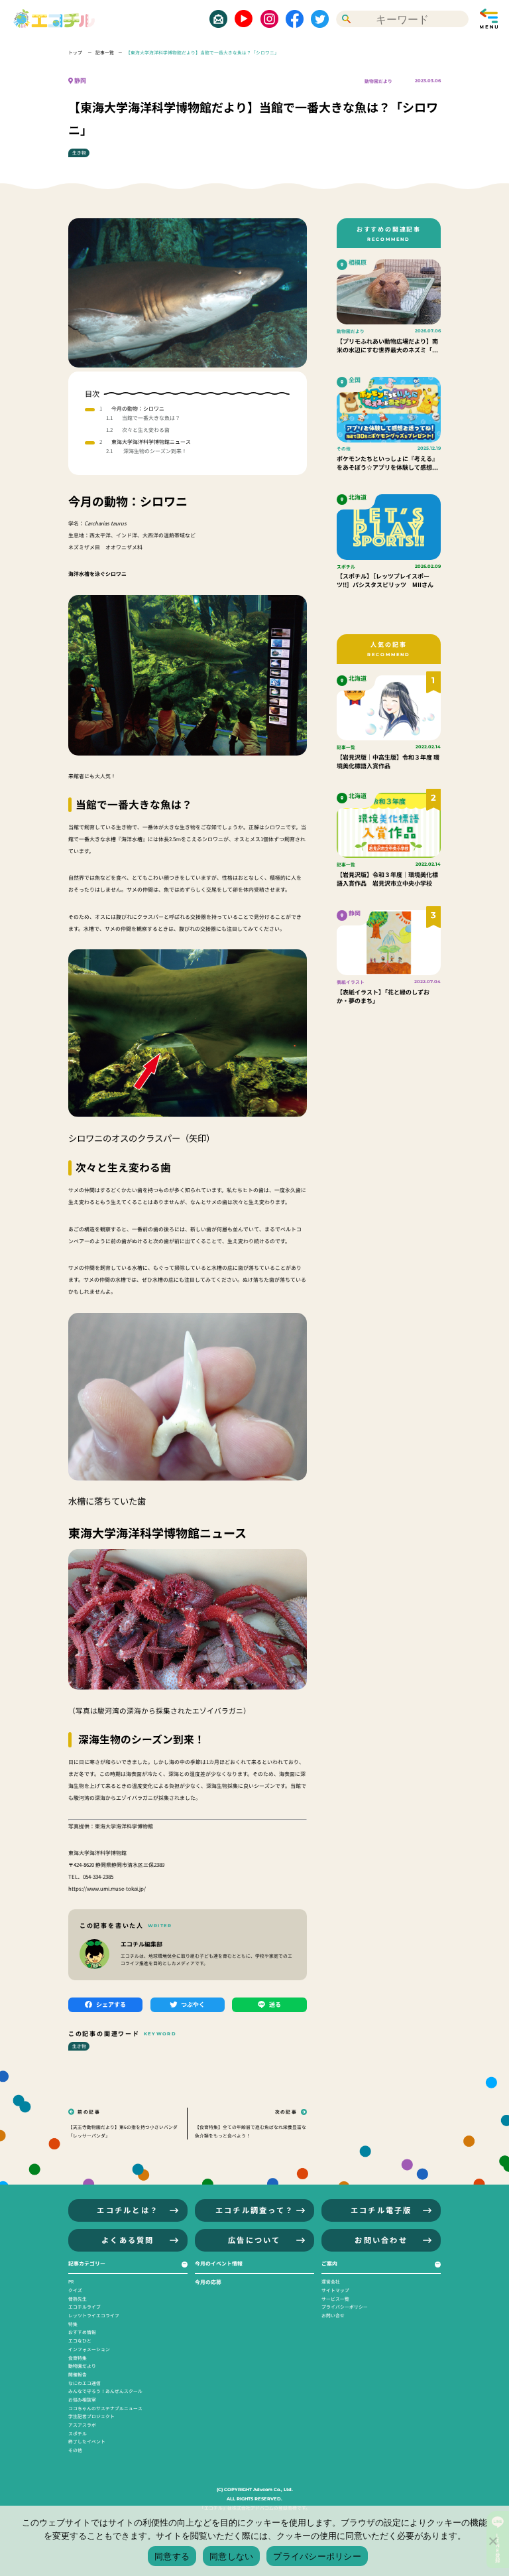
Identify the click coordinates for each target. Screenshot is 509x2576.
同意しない (231, 2556)
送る (275, 2004)
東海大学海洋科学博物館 (124, 1826)
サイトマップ (335, 2290)
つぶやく (193, 2004)
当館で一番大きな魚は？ (151, 418)
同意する (172, 2556)
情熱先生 (78, 2299)
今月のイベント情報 (219, 2263)
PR (71, 2281)
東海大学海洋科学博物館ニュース (151, 441)
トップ (76, 52)
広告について (254, 2240)
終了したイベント (87, 2441)
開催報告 (78, 2374)
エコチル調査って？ (254, 2210)
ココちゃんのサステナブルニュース (105, 2408)
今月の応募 (208, 2282)
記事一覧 (105, 52)
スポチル (78, 2433)
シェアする (111, 2004)
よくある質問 (128, 2240)
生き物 (79, 153)
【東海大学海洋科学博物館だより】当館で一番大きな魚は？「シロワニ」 (202, 52)
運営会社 (331, 2281)
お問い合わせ (381, 2240)
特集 (73, 2324)
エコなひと (80, 2340)
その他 (75, 2450)
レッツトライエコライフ (94, 2315)
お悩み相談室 (82, 2400)
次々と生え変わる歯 (146, 430)
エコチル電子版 (381, 2210)
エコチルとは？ (128, 2210)
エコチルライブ (85, 2307)
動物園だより (378, 81)
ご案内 (329, 2263)
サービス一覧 (335, 2299)
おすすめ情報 (82, 2332)
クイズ (75, 2290)
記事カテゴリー (87, 2263)
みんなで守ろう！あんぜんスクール (105, 2391)
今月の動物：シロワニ (138, 408)
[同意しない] (492, 2541)
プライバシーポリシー (345, 2307)
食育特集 (78, 2358)
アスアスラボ (82, 2425)
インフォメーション (89, 2349)
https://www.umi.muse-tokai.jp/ (107, 1888)
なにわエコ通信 (85, 2383)
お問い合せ (333, 2315)
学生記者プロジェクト (91, 2416)
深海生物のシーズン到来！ (154, 451)
